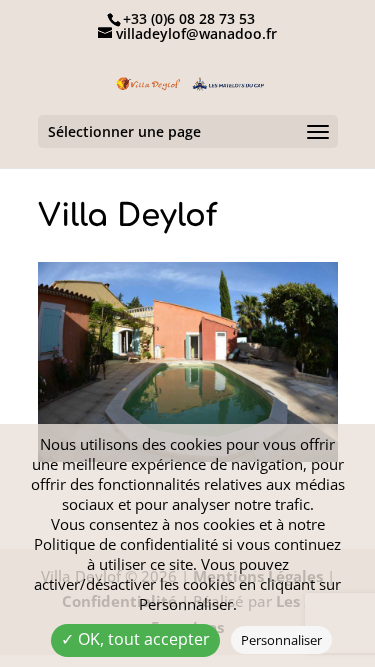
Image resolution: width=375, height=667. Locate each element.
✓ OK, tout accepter (135, 639)
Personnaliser (281, 640)
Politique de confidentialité (126, 544)
